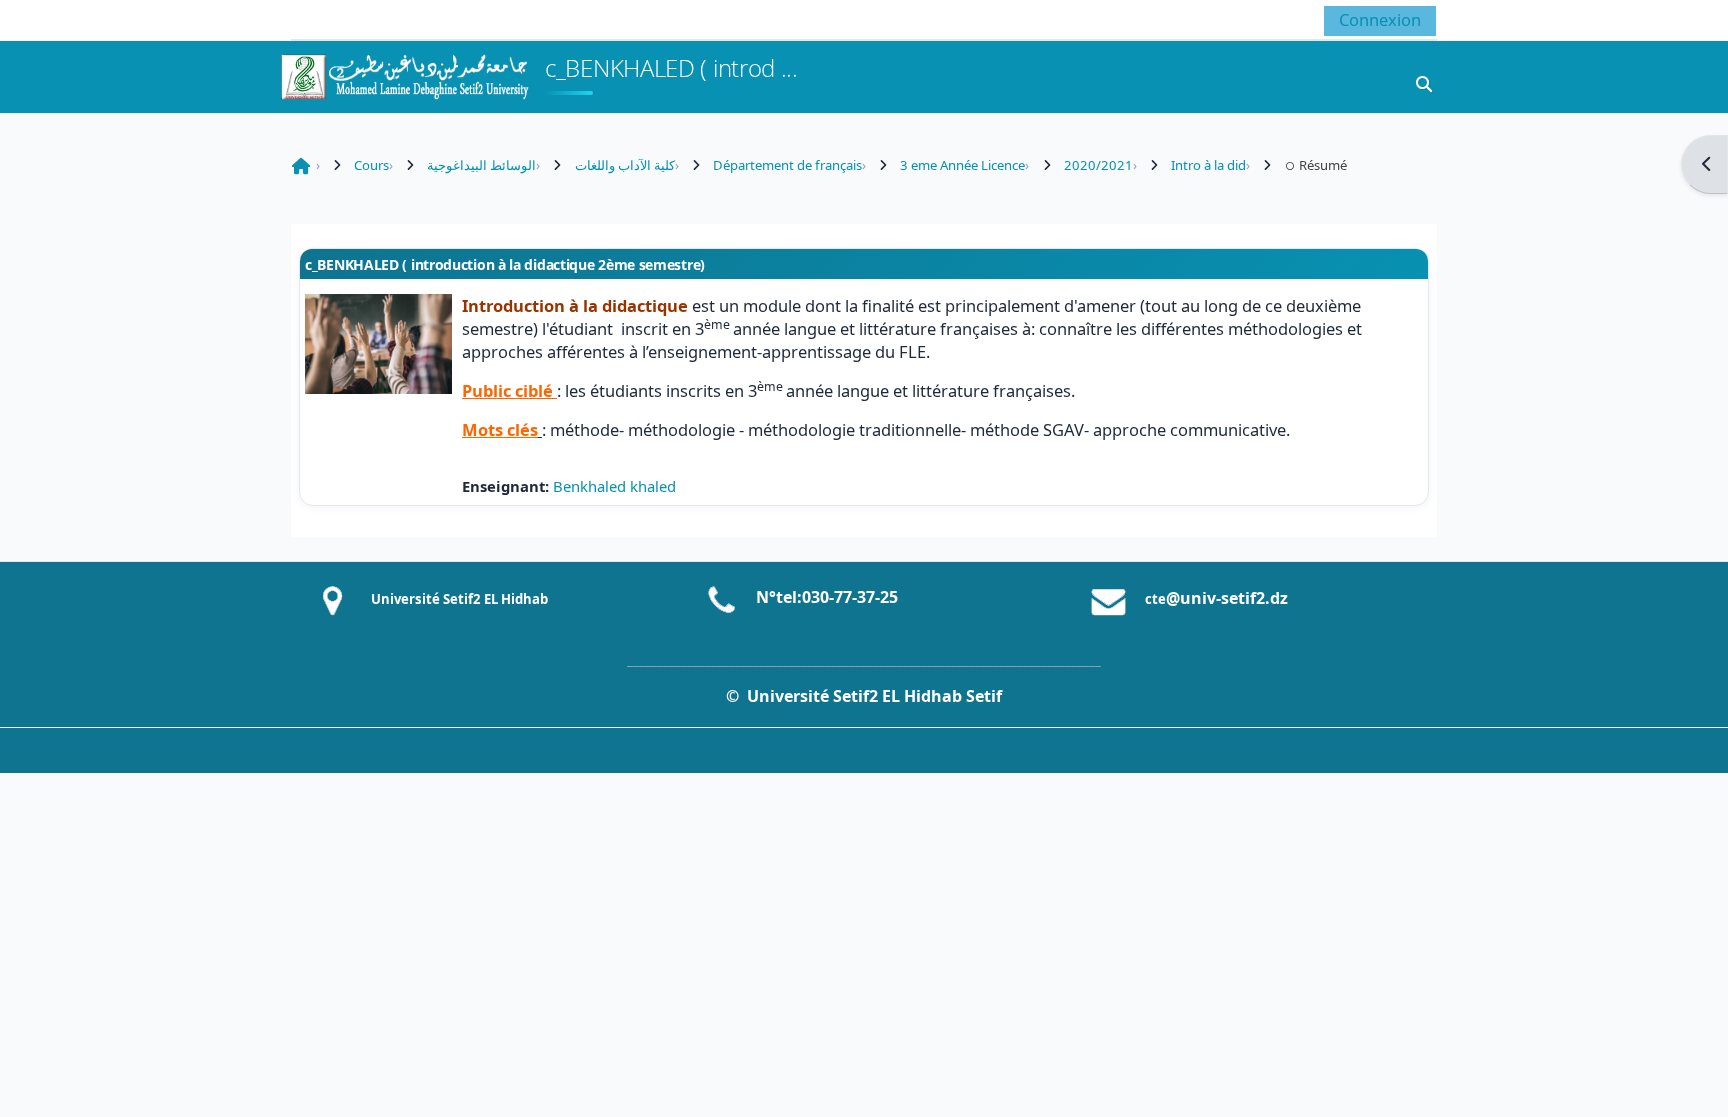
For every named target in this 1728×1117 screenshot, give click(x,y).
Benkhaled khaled (614, 486)
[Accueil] (404, 74)
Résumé (1323, 165)
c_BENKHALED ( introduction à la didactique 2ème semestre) (505, 264)
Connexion (1380, 19)
